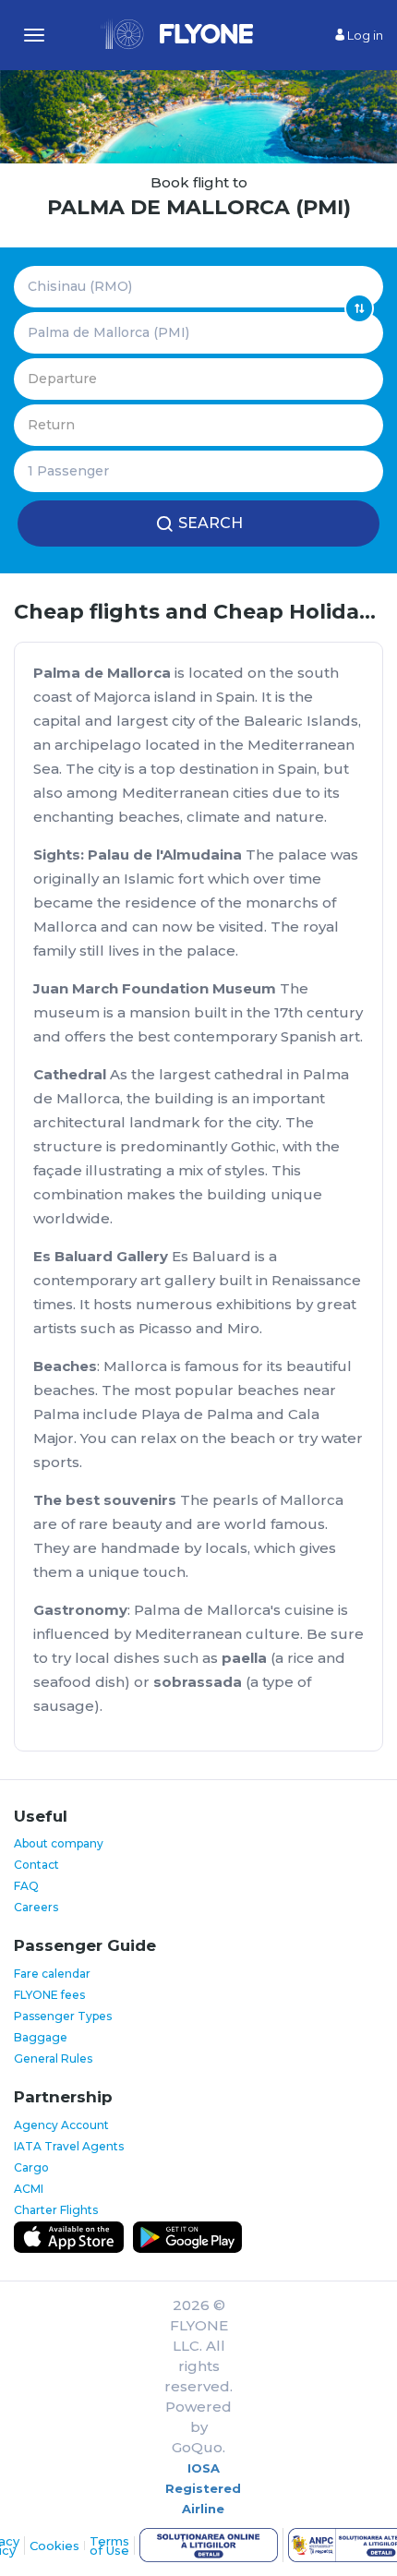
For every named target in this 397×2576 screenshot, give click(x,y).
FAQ (26, 1886)
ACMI (29, 2189)
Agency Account (61, 2125)
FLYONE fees (49, 1995)
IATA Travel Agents (69, 2146)
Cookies (54, 2546)
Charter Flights (56, 2210)
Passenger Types (63, 2016)
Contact (36, 1865)
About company (59, 1843)
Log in (364, 35)
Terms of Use (109, 2546)
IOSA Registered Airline (203, 2488)
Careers (36, 1907)
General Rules (53, 2058)
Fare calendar (52, 1974)
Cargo (31, 2167)
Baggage (41, 2037)
